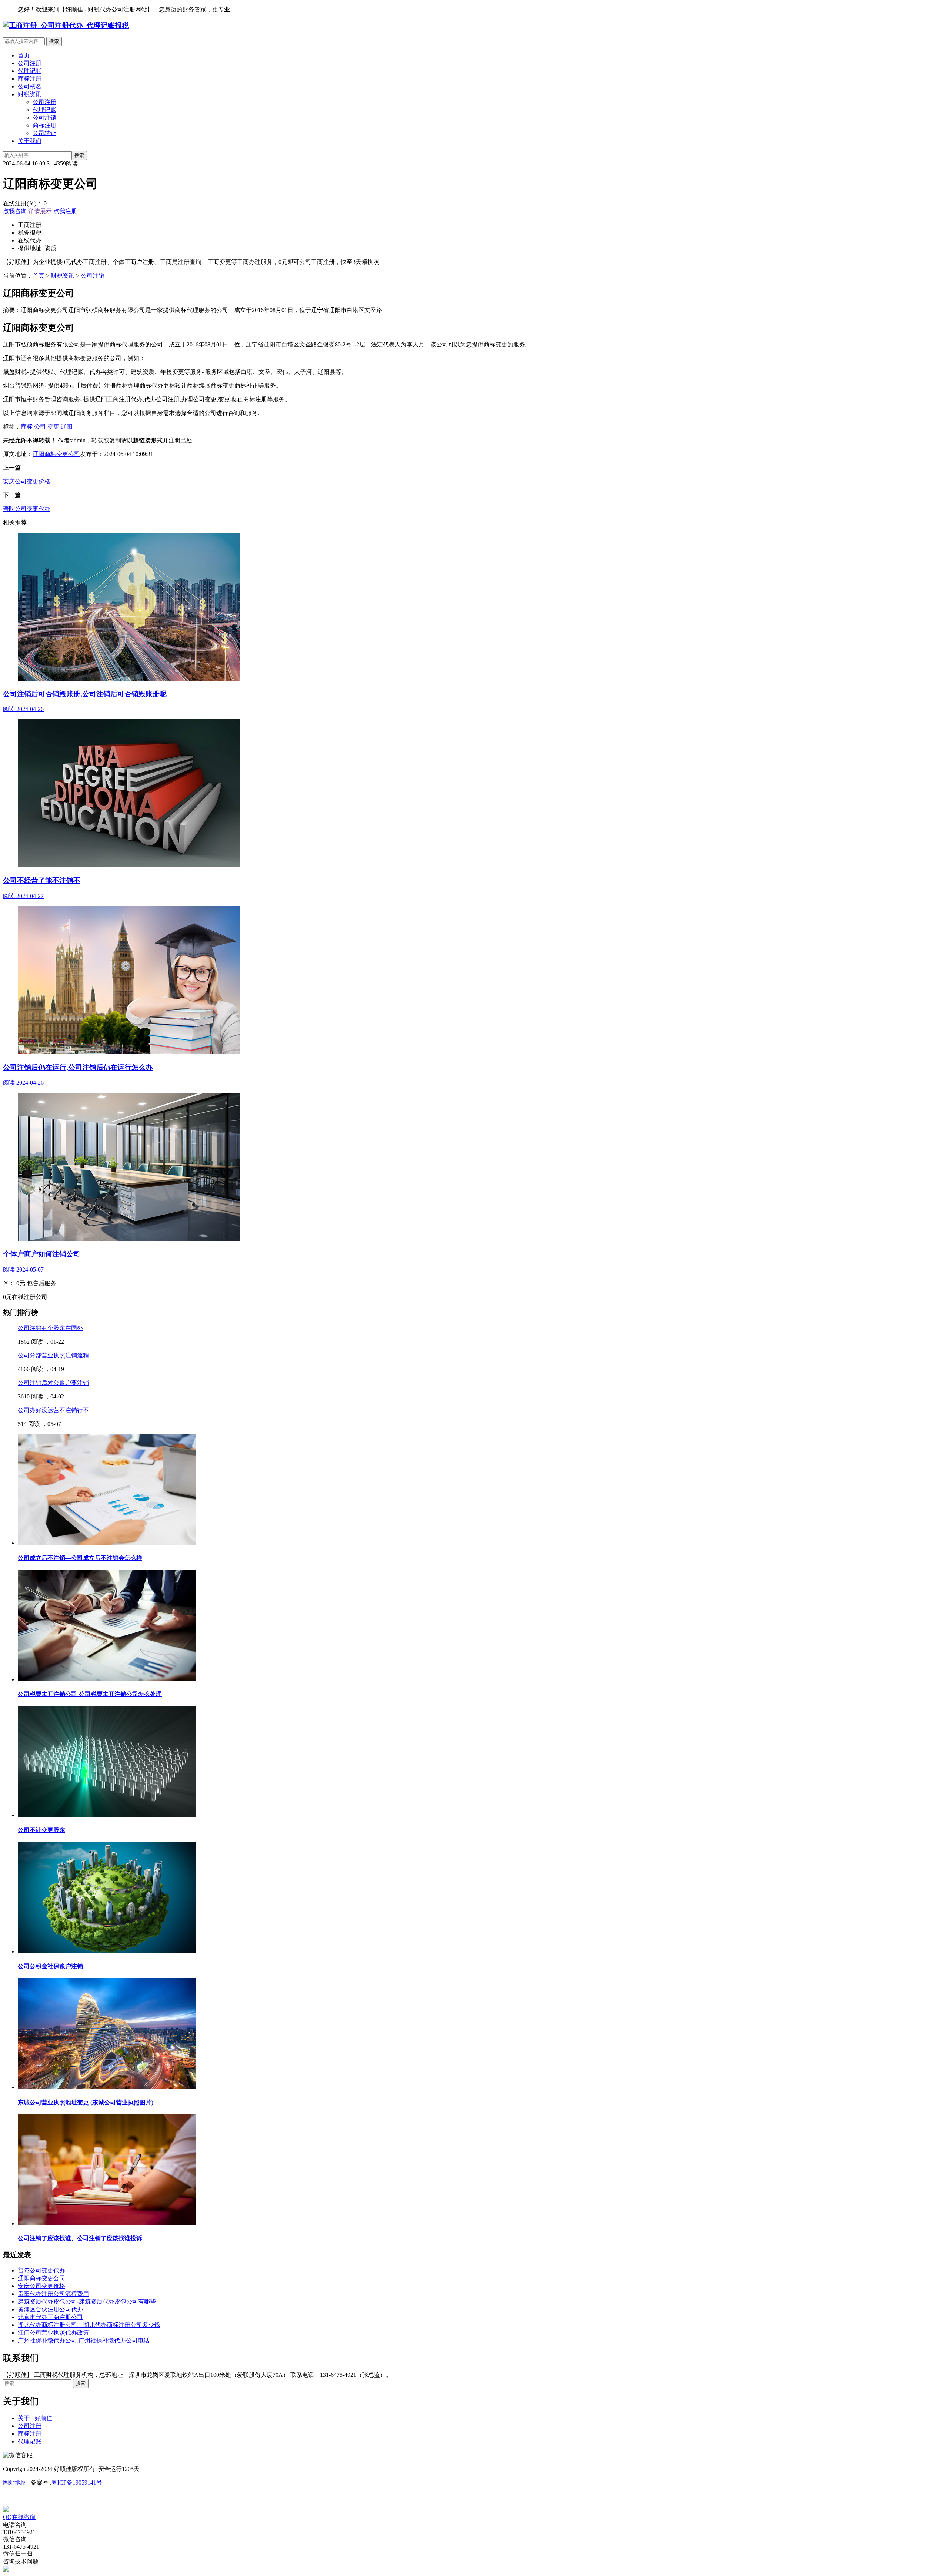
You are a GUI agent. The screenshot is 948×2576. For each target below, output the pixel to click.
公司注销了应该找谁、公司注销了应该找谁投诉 (80, 2238)
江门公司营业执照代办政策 (53, 2333)
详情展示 (40, 211)
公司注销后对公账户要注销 (53, 1383)
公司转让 (44, 133)
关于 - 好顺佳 (35, 2418)
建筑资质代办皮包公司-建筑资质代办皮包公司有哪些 (87, 2302)
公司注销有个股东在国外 (50, 1328)
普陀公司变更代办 (27, 509)
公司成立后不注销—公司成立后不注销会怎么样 (80, 1558)
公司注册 (30, 63)
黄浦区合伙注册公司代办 (50, 2309)
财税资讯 (30, 94)
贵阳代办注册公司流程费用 (53, 2294)
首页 (24, 55)
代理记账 (30, 71)
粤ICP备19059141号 (77, 2483)
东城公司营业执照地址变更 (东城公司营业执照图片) (86, 2102)
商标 (27, 427)
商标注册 (30, 79)
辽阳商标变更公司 (56, 454)
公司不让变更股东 (41, 1830)
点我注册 (64, 211)
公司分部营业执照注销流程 (53, 1355)
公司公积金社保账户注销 (50, 1966)
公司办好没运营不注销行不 (53, 1410)
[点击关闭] (4, 2503)
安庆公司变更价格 (27, 481)
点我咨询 (15, 211)
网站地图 (15, 2483)
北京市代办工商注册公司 (50, 2317)
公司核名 (30, 86)
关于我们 (30, 141)
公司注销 (44, 118)
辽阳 (67, 427)
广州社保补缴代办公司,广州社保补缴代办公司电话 (84, 2340)
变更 (53, 427)
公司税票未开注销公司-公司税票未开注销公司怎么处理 (90, 1694)
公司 (40, 427)
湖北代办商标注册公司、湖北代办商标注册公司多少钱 (89, 2325)
